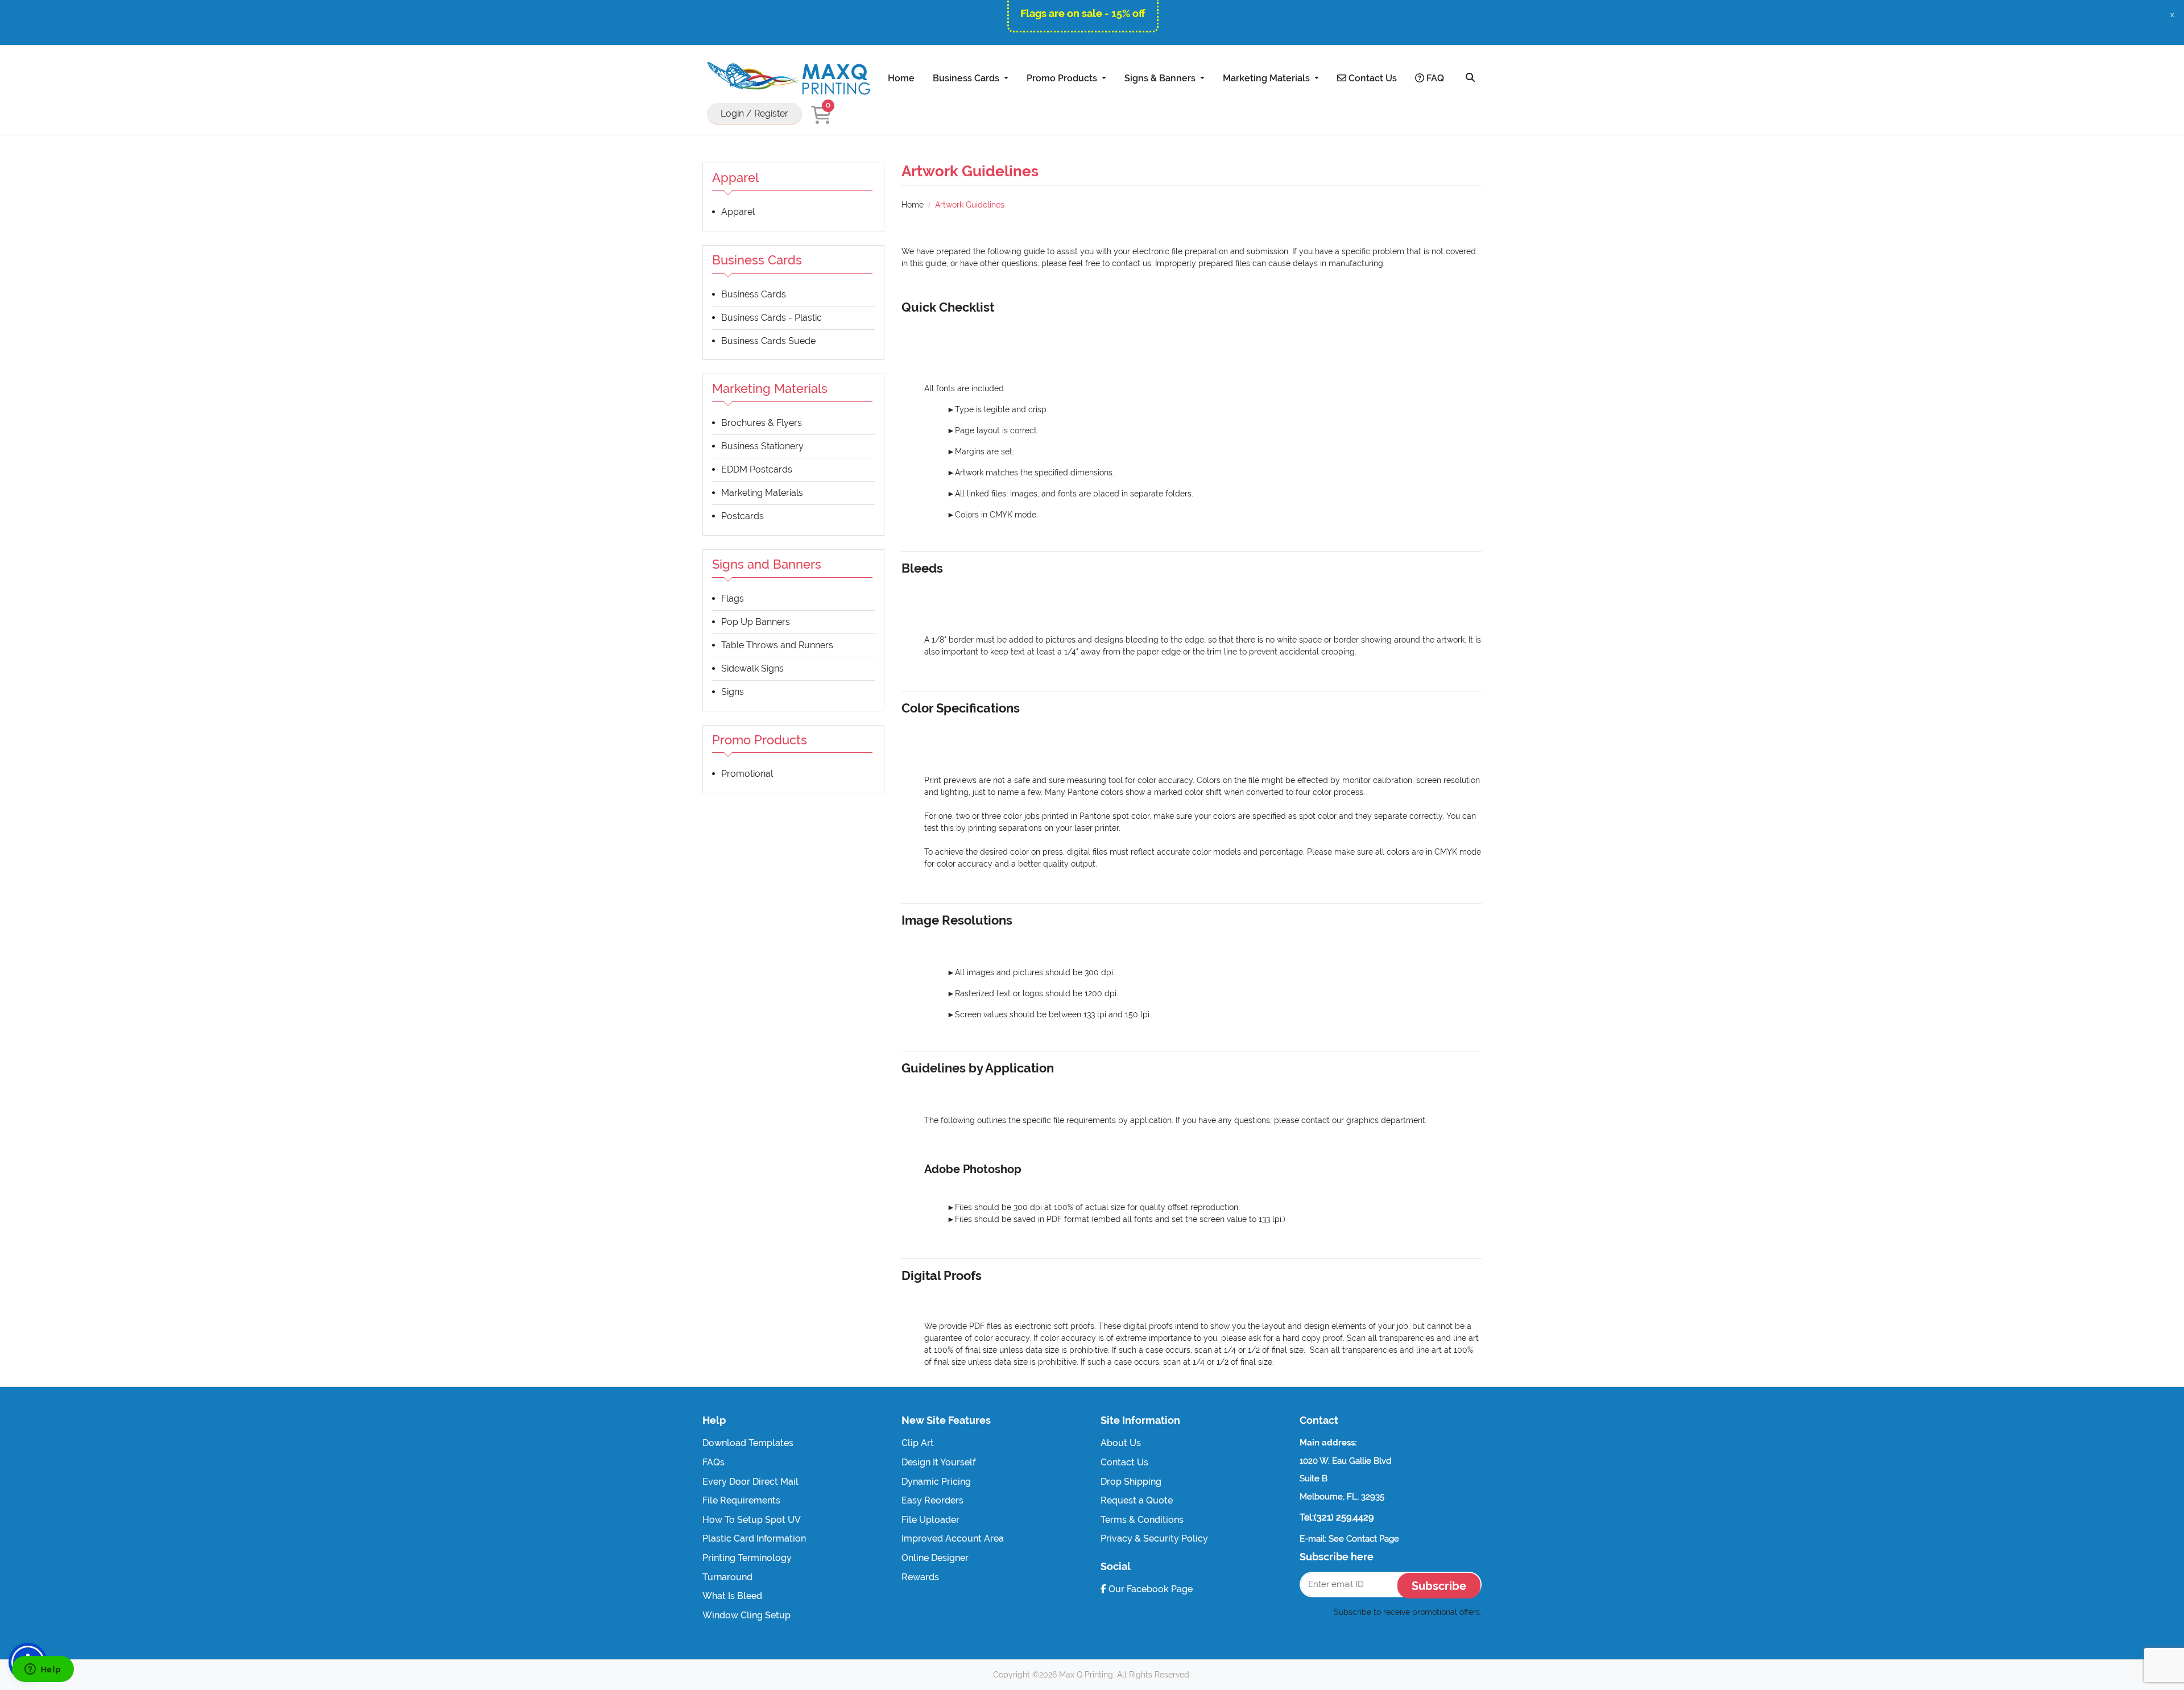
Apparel (738, 212)
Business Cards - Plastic (772, 318)
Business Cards (754, 294)
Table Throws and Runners (777, 645)
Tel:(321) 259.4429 (1337, 1517)
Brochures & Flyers (762, 423)
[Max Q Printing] (788, 78)
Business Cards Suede (768, 341)
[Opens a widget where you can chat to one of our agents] (43, 1670)
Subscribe (1439, 1586)
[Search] (1470, 78)
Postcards (743, 516)
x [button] (2172, 15)
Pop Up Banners (756, 622)
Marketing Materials (762, 493)
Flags (733, 598)
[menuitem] (901, 78)
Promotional (747, 774)
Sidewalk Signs (752, 668)
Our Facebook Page (1149, 1589)
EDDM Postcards (757, 469)
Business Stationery (762, 446)
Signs (733, 692)
